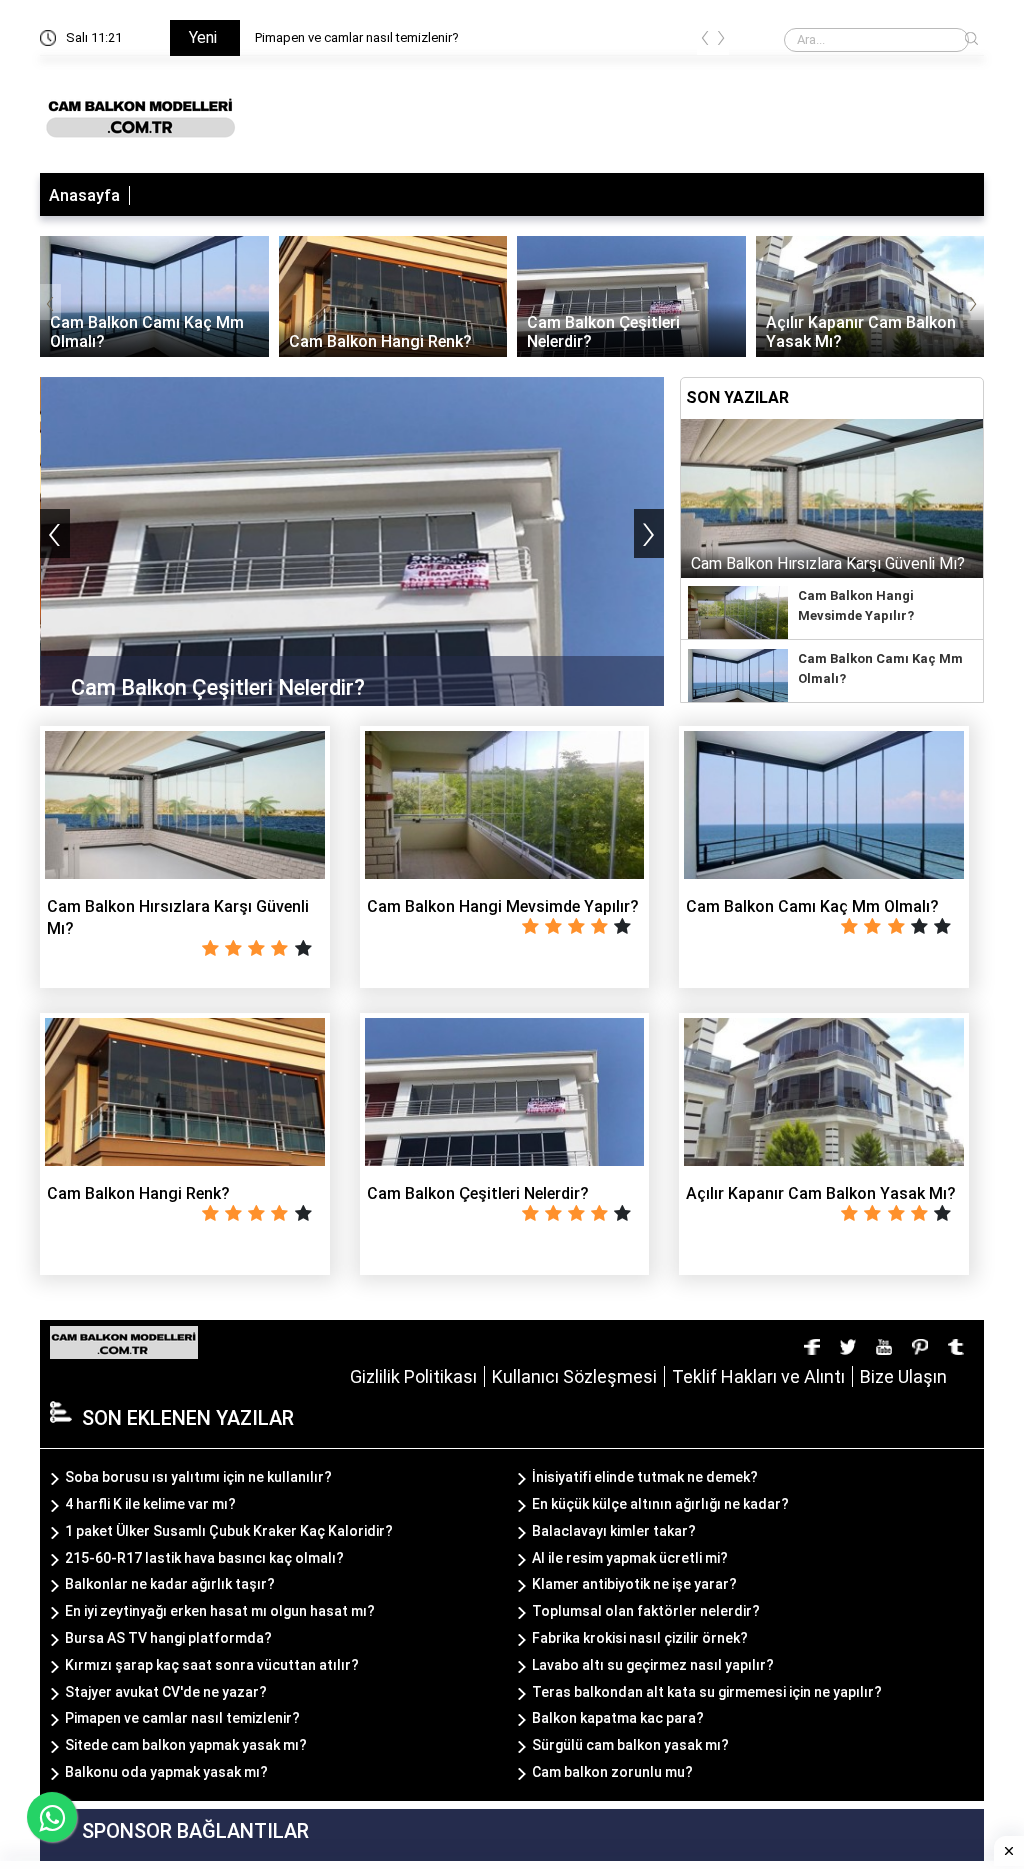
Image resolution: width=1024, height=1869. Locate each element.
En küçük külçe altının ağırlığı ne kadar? (660, 1504)
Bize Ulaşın (903, 1376)
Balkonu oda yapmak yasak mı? (166, 1772)
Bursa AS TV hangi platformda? (168, 1638)
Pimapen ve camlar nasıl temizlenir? (357, 37)
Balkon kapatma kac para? (618, 1718)
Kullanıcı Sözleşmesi (574, 1376)
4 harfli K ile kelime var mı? (150, 1504)
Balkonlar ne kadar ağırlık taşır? (170, 1584)
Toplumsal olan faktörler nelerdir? (646, 1611)
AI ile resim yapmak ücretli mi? (630, 1558)
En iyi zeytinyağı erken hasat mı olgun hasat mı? (220, 1611)
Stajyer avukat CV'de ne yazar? (166, 1692)
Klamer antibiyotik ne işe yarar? (634, 1584)
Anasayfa (84, 195)
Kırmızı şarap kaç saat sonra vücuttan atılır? (212, 1665)
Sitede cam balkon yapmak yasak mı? (186, 1745)
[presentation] (705, 41)
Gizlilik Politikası (413, 1376)
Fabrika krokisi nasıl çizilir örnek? (640, 1638)
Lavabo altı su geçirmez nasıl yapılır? (653, 1665)
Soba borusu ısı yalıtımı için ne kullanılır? (198, 1477)
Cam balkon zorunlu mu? (612, 1772)
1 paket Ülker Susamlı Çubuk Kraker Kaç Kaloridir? (229, 1531)
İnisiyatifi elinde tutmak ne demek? (645, 1477)
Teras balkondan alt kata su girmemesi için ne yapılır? (707, 1692)
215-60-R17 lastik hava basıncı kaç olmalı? (204, 1558)
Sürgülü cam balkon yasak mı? (630, 1745)
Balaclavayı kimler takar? (614, 1531)
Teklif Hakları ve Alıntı (758, 1376)
